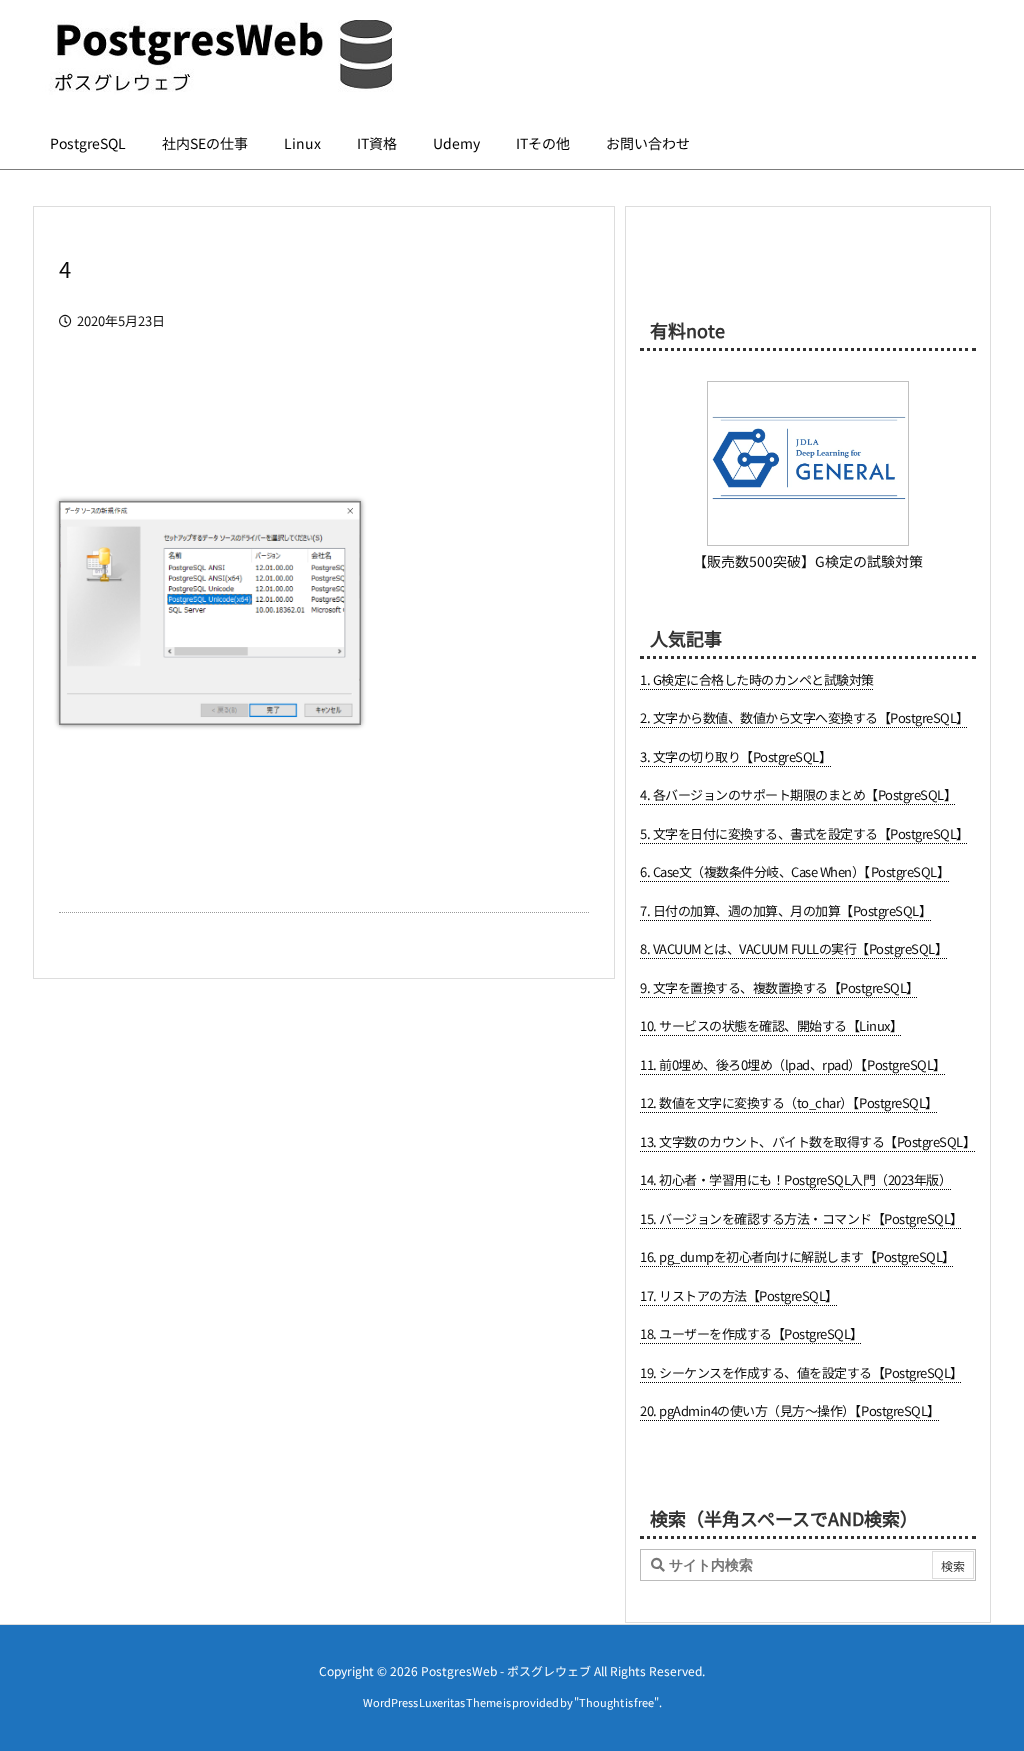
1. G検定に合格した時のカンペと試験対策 (757, 679)
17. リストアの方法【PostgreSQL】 (739, 1295)
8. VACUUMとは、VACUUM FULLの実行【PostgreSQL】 (793, 948)
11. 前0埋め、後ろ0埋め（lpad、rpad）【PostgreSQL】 (793, 1064)
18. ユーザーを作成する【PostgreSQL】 (751, 1333)
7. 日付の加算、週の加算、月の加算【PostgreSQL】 (785, 910)
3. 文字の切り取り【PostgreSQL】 (735, 756)
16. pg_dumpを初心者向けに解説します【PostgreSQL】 (797, 1256)
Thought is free (616, 1702)
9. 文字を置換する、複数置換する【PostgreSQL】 (779, 987)
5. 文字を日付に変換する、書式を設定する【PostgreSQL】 (804, 833)
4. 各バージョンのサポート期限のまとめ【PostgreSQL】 (798, 794)
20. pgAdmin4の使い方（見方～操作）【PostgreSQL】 (790, 1410)
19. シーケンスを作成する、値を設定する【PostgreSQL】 (801, 1372)
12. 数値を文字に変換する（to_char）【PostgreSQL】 (789, 1102)
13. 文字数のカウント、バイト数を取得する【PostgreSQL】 (807, 1141)
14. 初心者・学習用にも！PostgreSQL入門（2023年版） (795, 1179)
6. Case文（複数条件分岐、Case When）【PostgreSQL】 (794, 871)
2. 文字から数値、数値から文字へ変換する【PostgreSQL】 (804, 717)
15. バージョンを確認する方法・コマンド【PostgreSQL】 (801, 1218)
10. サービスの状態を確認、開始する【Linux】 (771, 1025)
